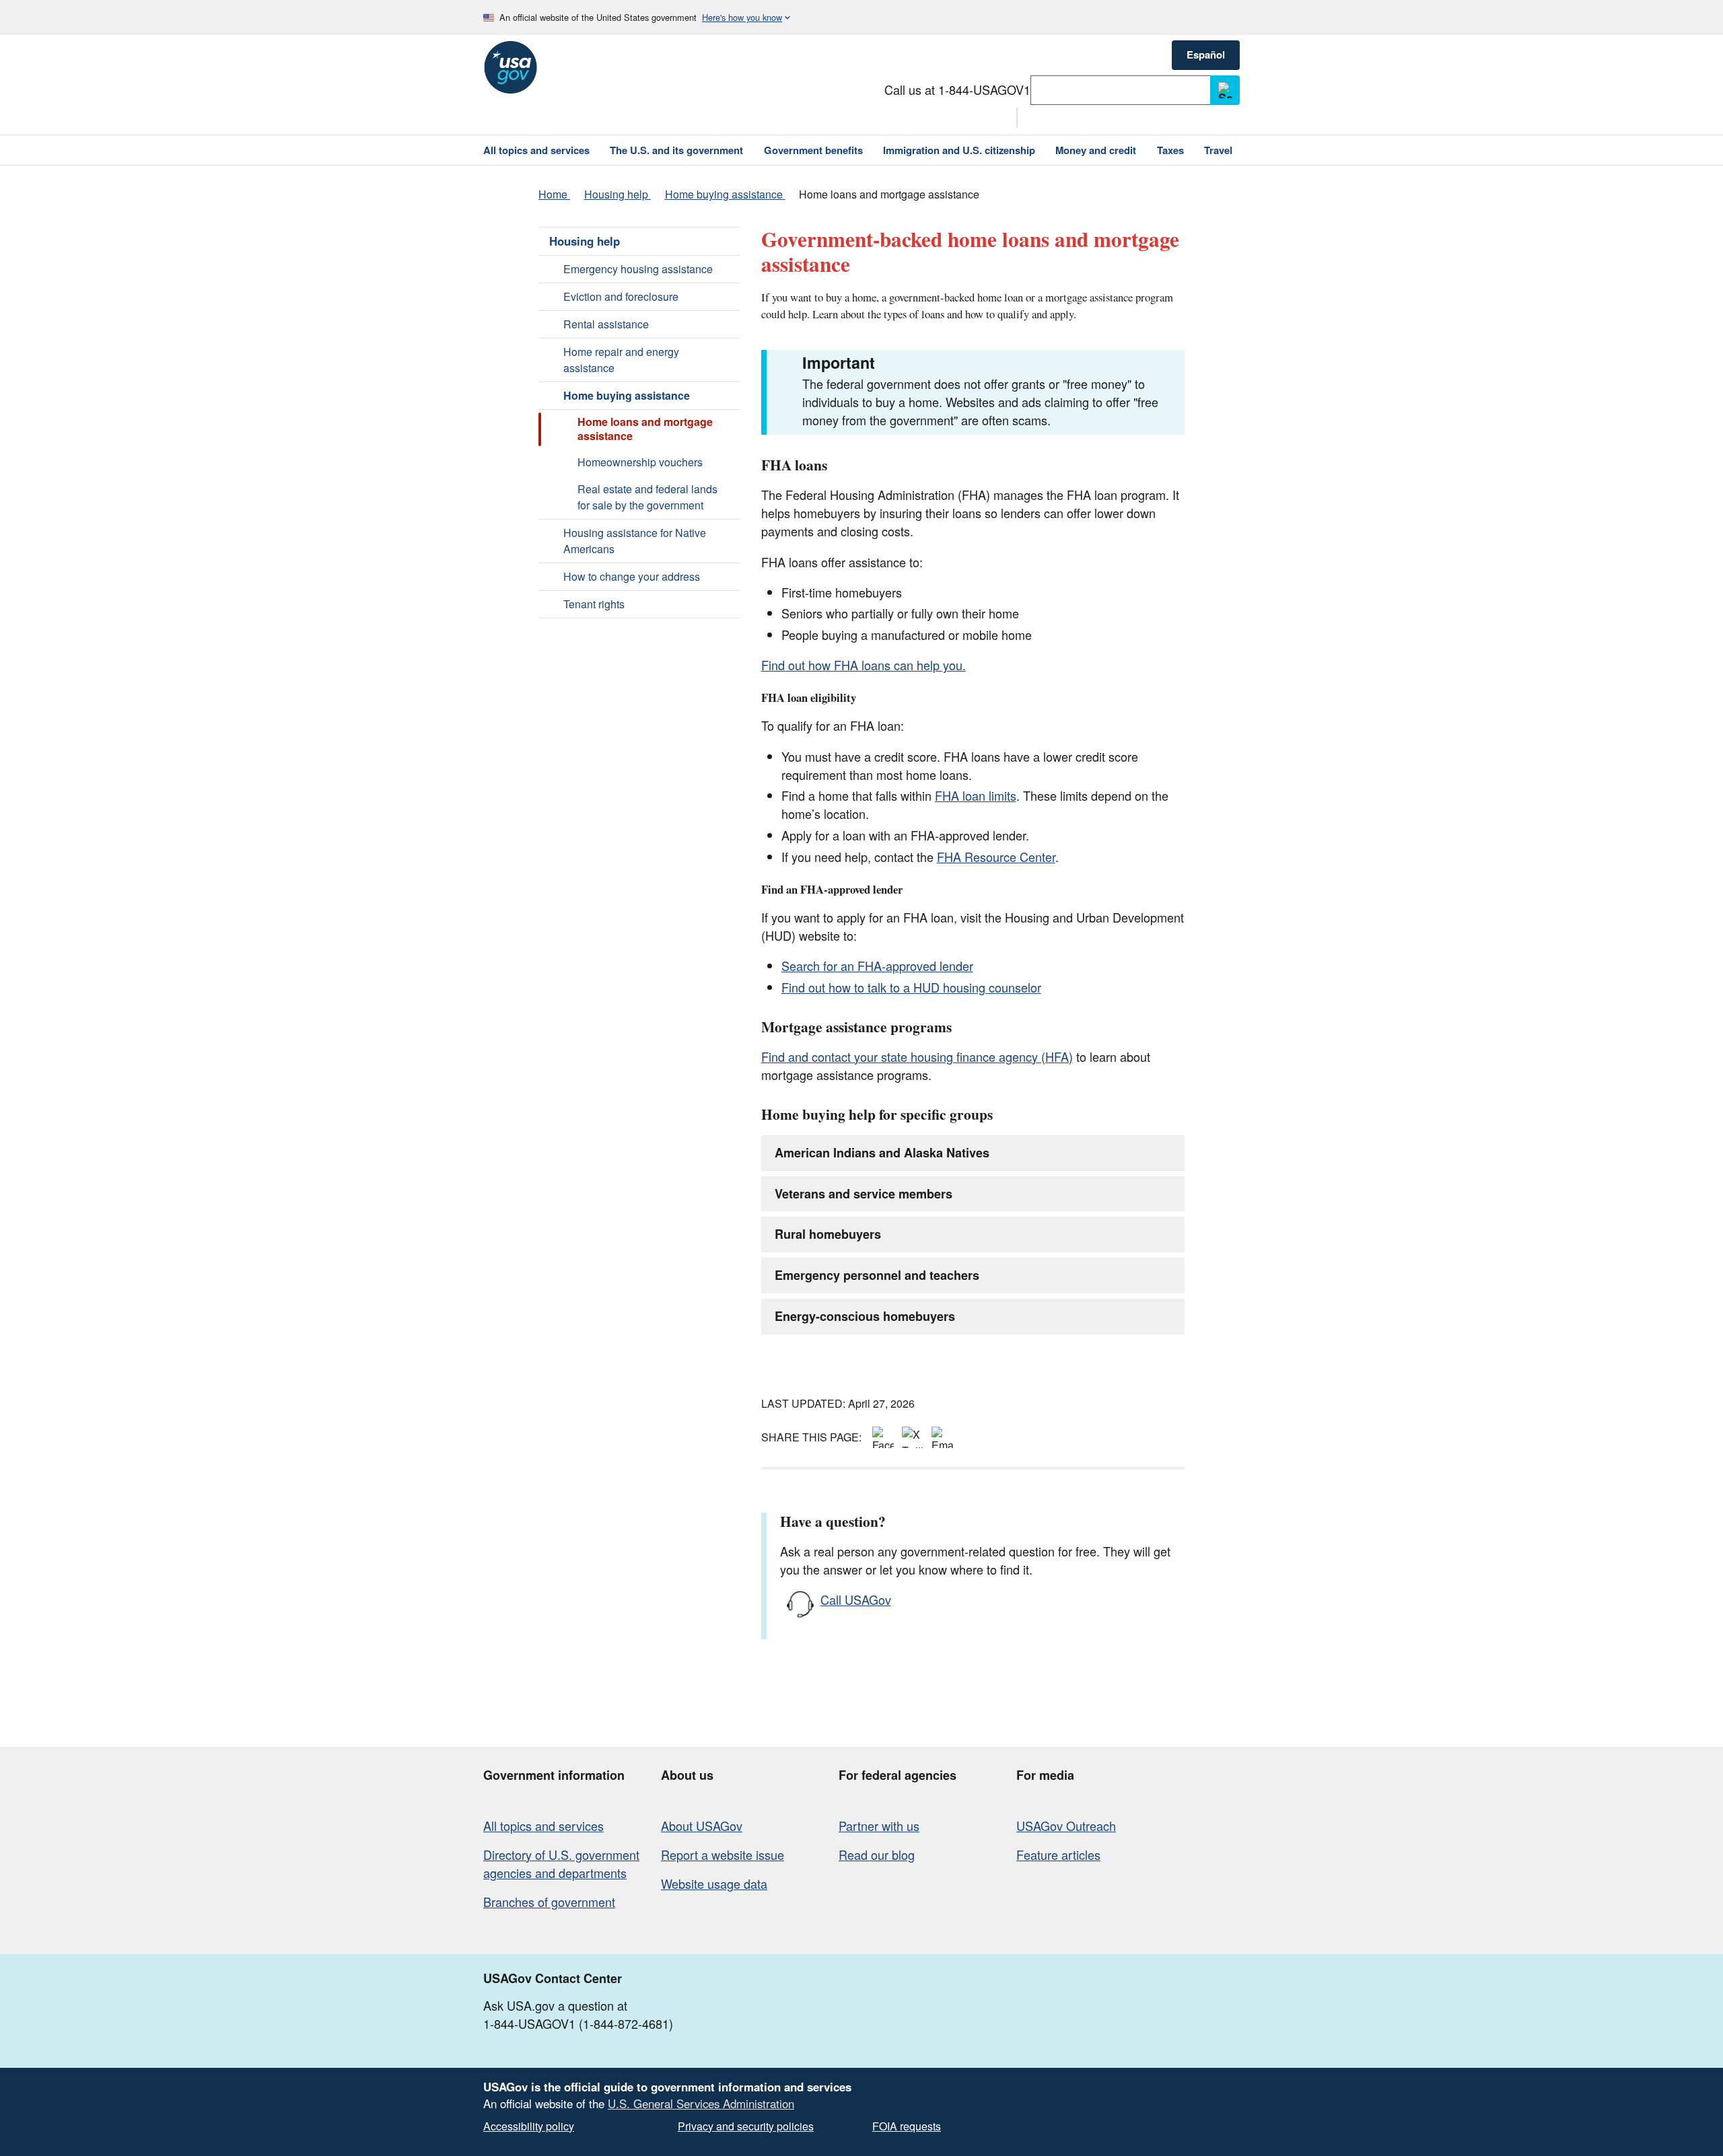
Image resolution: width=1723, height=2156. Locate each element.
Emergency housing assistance (638, 269)
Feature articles (1058, 1855)
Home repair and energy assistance (621, 360)
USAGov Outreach (1066, 1826)
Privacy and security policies (746, 2126)
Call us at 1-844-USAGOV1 (957, 89)
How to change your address (632, 576)
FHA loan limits (976, 795)
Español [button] (1206, 55)
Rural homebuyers (828, 1234)
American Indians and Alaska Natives (882, 1153)
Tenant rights (594, 604)
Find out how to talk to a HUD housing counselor (911, 987)
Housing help (585, 241)
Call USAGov (856, 1600)
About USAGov (702, 1826)
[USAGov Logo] (510, 67)
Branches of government (549, 1902)
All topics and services (543, 1826)
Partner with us (879, 1826)
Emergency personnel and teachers (877, 1275)
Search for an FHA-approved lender (877, 966)
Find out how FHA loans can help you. (864, 665)
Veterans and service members (864, 1194)
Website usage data (714, 1883)
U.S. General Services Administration (701, 2104)
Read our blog (877, 1855)
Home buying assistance (627, 395)
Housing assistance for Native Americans (635, 541)
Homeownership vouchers (640, 462)
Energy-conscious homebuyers (865, 1316)
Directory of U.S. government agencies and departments (561, 1864)
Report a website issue (723, 1855)
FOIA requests (907, 2126)
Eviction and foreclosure (621, 296)
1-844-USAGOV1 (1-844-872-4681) (578, 2023)
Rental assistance (606, 324)
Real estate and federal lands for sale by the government (647, 497)
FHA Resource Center (996, 857)
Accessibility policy (529, 2126)
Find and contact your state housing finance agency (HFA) (917, 1056)
